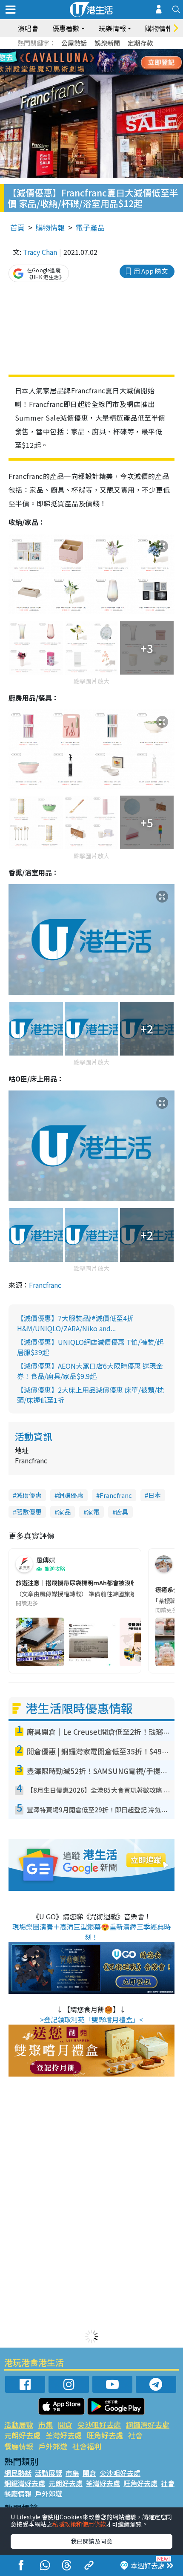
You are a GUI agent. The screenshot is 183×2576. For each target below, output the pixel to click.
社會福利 (87, 2446)
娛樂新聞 (107, 43)
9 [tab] (89, 62)
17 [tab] (106, 72)
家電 (93, 1512)
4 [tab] (98, 52)
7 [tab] (72, 62)
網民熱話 (18, 2473)
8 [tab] (81, 62)
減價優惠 (29, 1495)
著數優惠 (29, 1512)
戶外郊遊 (53, 2446)
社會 (135, 2435)
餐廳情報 (19, 2446)
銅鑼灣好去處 (148, 2425)
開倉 (65, 2425)
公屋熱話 (74, 43)
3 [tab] (89, 52)
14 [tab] (81, 72)
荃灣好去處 (64, 2435)
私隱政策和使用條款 (79, 2524)
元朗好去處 (22, 2435)
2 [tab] (81, 52)
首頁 (17, 227)
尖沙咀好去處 (99, 2425)
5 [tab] (106, 52)
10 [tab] (98, 62)
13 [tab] (72, 72)
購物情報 (50, 227)
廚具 (122, 1512)
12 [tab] (115, 62)
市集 (46, 2425)
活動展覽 (19, 2425)
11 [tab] (106, 62)
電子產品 (90, 227)
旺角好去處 (105, 2435)
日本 (154, 1495)
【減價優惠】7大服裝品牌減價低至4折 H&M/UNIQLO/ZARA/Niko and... (75, 1323)
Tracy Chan (40, 252)
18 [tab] (115, 72)
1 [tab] (72, 52)
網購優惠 (71, 1495)
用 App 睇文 (151, 271)
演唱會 (28, 28)
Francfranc (45, 1285)
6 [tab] (115, 52)
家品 (64, 1512)
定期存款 (140, 43)
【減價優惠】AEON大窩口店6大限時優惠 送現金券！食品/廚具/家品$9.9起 (90, 1371)
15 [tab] (89, 72)
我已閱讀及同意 (91, 2541)
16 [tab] (98, 72)
